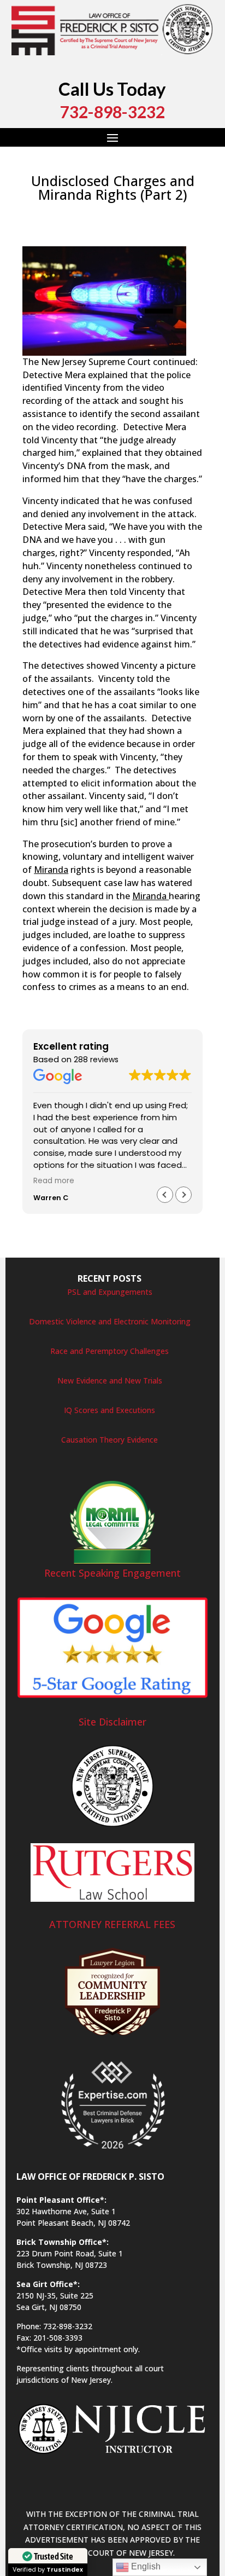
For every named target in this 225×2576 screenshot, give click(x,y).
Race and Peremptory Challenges (109, 1351)
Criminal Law (170, 213)
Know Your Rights (54, 226)
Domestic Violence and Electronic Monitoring (110, 1321)
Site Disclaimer (112, 1722)
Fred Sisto (51, 213)
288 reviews (96, 1060)
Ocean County (73, 239)
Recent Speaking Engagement (112, 1573)
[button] (183, 1195)
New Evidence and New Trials (110, 1380)
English (145, 2566)
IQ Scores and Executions (109, 1410)
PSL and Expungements (110, 1292)
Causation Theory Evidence (109, 1440)
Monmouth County (125, 226)
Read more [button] (54, 1181)
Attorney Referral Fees (112, 1924)
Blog (134, 213)
